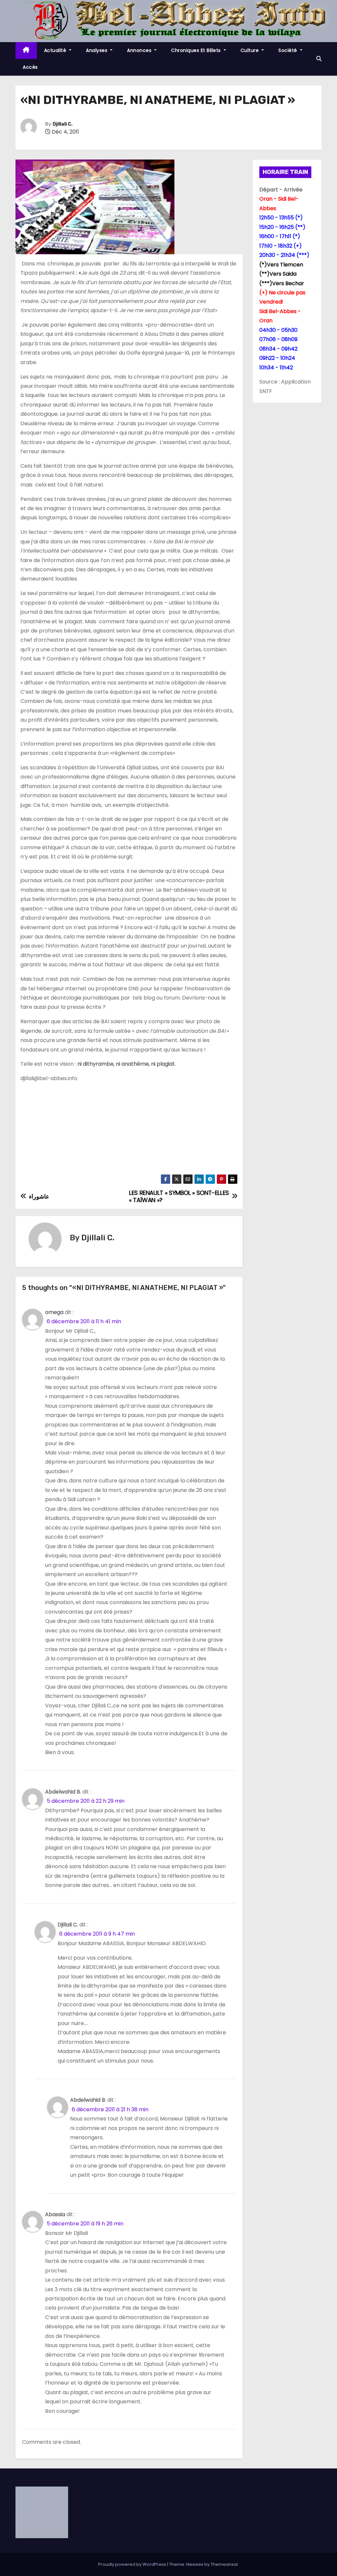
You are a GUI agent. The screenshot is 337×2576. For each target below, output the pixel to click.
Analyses (97, 50)
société (288, 50)
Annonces (140, 50)
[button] (319, 59)
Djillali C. (63, 124)
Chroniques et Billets (197, 50)
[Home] (26, 50)
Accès (30, 67)
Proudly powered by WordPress (133, 2564)
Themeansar (224, 2564)
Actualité (56, 50)
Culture (250, 50)
